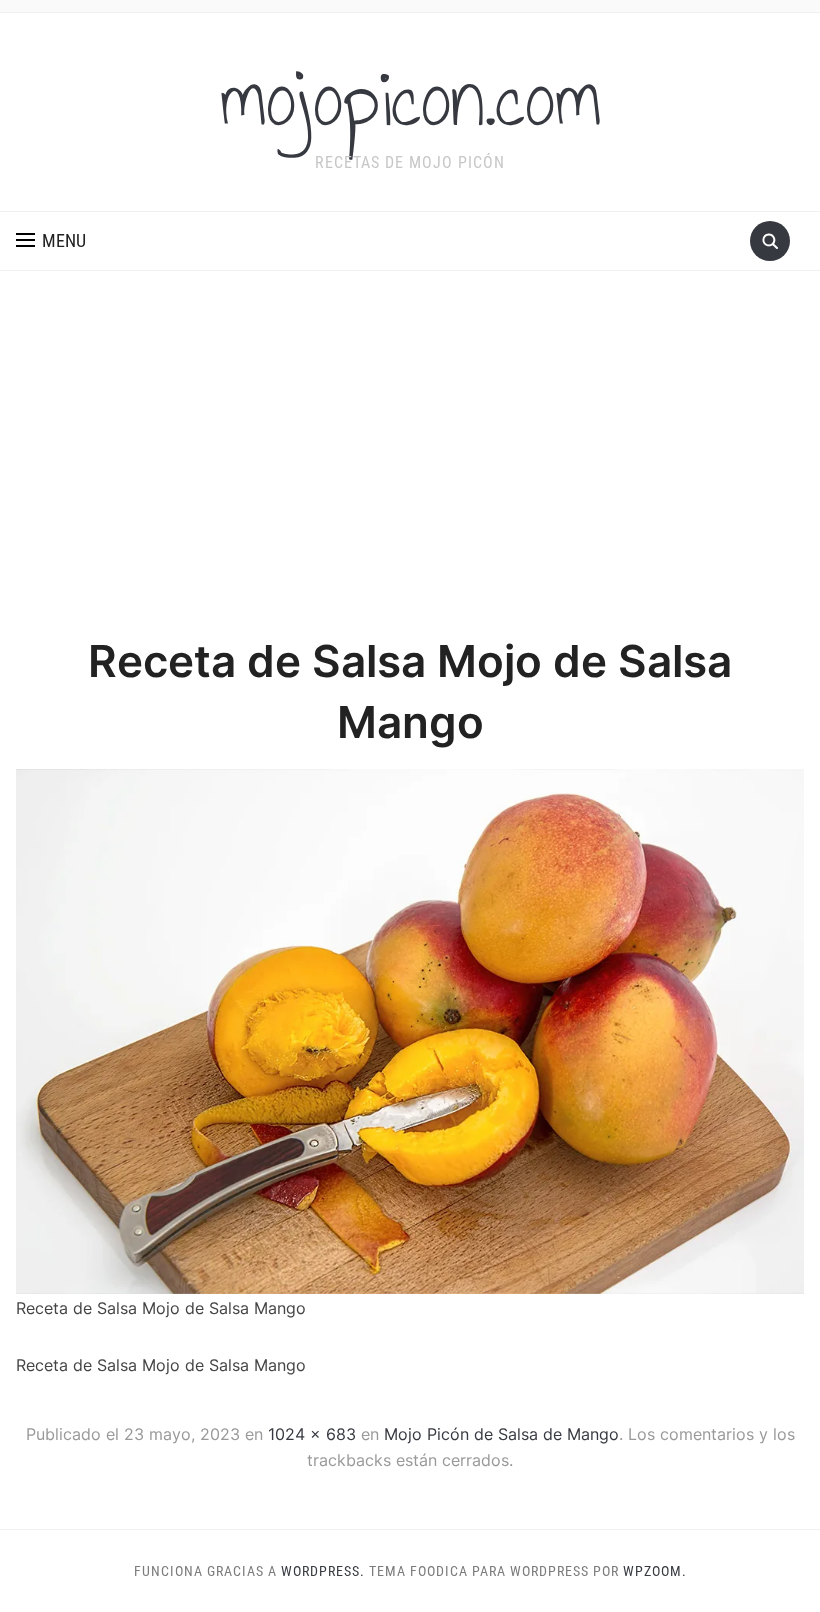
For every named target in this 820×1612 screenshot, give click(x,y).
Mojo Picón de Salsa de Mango (501, 1434)
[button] (51, 241)
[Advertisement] (410, 451)
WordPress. (323, 1571)
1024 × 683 (312, 1434)
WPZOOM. (655, 1571)
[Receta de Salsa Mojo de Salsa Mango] (409, 1030)
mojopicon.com (410, 99)
